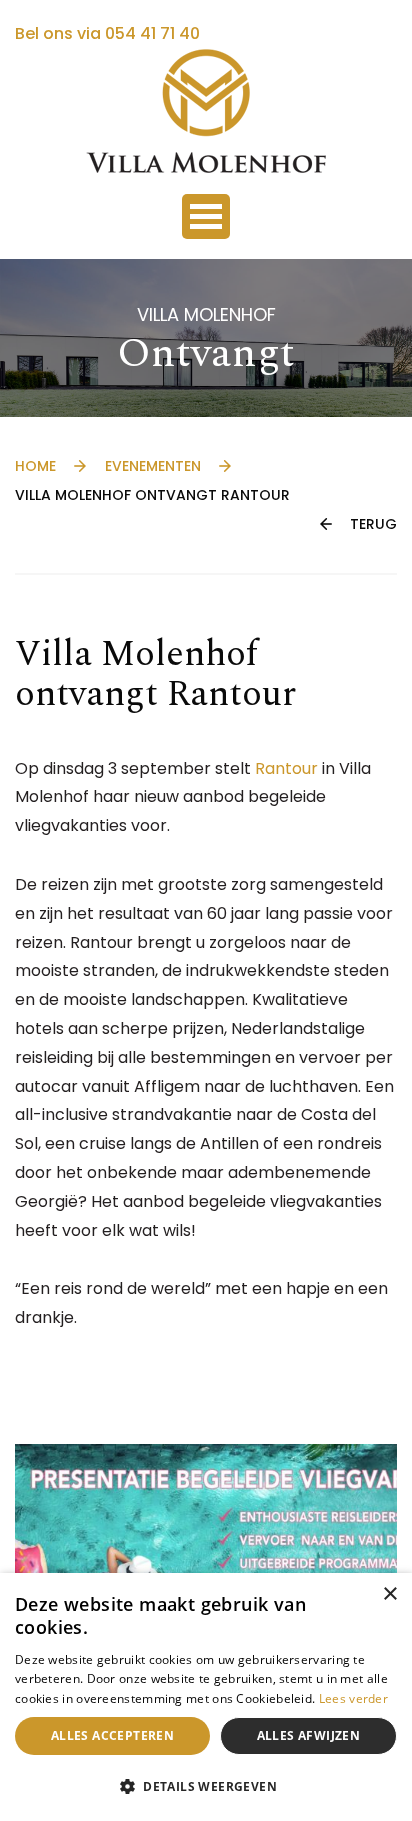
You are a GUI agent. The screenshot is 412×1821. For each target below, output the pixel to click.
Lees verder (353, 1698)
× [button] (389, 1594)
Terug (373, 524)
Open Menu (206, 216)
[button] (206, 1787)
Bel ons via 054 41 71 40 (107, 33)
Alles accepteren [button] (112, 1735)
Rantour (286, 768)
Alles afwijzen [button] (309, 1735)
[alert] (206, 1697)
